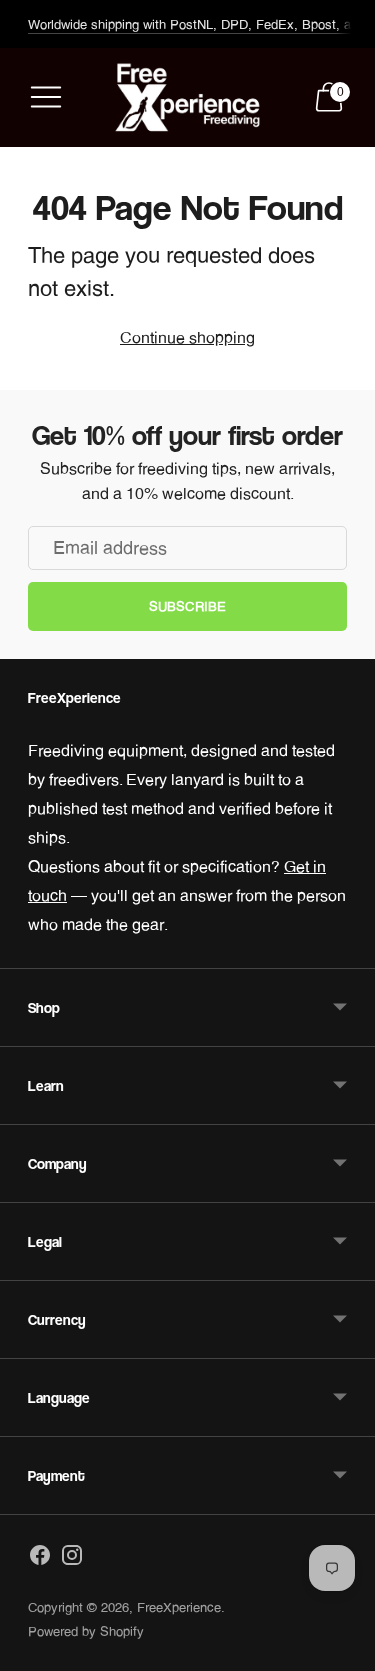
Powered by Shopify (86, 1631)
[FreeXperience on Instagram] (72, 1559)
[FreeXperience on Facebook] (40, 1559)
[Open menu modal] (46, 97)
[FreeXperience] (188, 97)
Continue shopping (187, 337)
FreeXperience (179, 1607)
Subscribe (187, 606)
